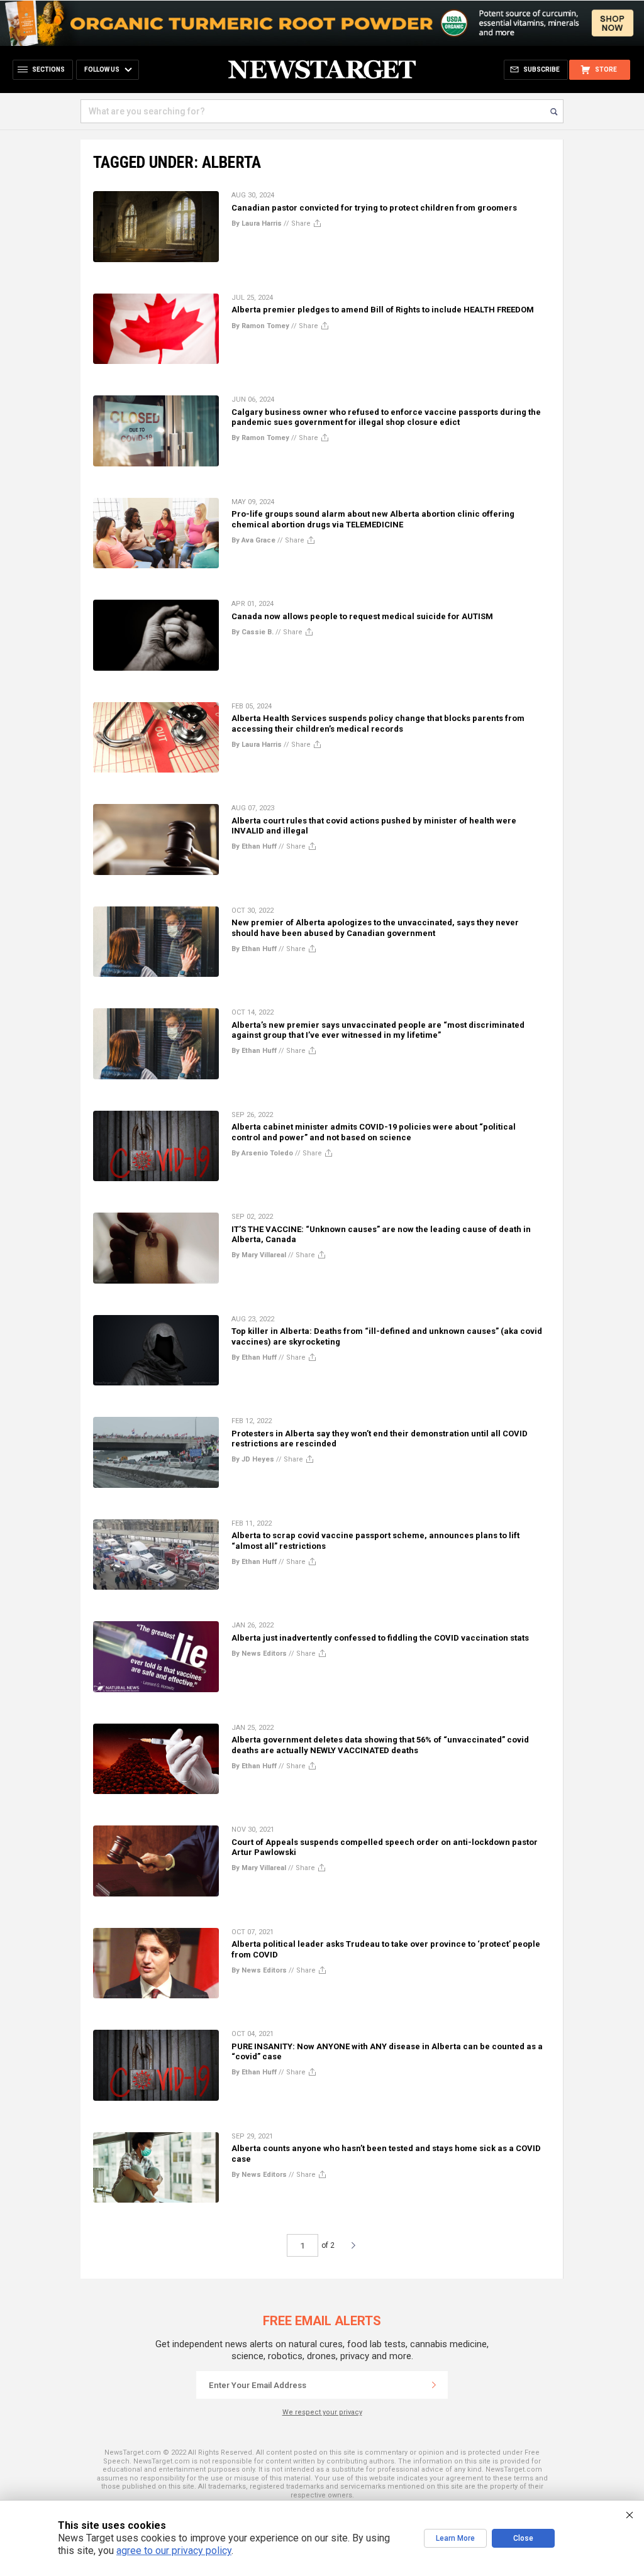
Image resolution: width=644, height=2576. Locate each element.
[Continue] (434, 2385)
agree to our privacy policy (174, 2551)
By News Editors (259, 1654)
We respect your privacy (322, 2412)
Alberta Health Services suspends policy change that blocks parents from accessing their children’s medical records (378, 723)
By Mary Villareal (259, 1255)
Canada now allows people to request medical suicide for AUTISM (362, 616)
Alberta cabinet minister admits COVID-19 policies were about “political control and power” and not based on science (374, 1132)
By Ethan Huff (254, 846)
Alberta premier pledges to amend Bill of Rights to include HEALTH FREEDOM (383, 310)
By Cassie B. (253, 632)
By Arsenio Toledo (262, 1153)
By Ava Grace (253, 540)
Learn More (455, 2538)
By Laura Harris (257, 223)
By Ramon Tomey (260, 326)
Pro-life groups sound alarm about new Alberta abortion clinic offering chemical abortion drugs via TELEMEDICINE (373, 519)
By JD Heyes (253, 1459)
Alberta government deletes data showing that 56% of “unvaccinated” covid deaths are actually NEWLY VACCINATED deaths (380, 1745)
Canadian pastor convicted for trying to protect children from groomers (374, 208)
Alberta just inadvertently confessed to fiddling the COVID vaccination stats (380, 1638)
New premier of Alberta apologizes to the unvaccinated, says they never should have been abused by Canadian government (375, 927)
